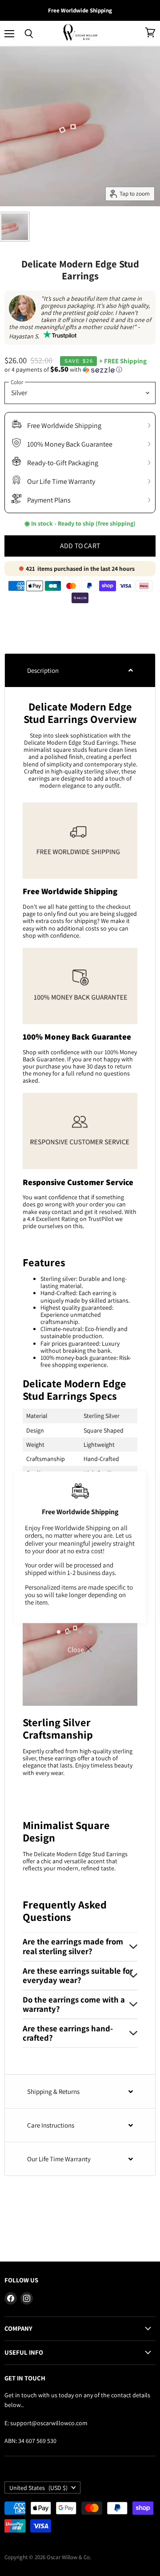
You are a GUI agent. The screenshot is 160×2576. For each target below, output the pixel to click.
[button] (80, 369)
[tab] (80, 670)
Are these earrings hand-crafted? (68, 2033)
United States (38, 2488)
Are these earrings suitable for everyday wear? (78, 1975)
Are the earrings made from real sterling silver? (73, 1946)
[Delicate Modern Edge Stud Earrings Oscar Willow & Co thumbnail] (15, 227)
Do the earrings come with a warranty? (74, 2004)
